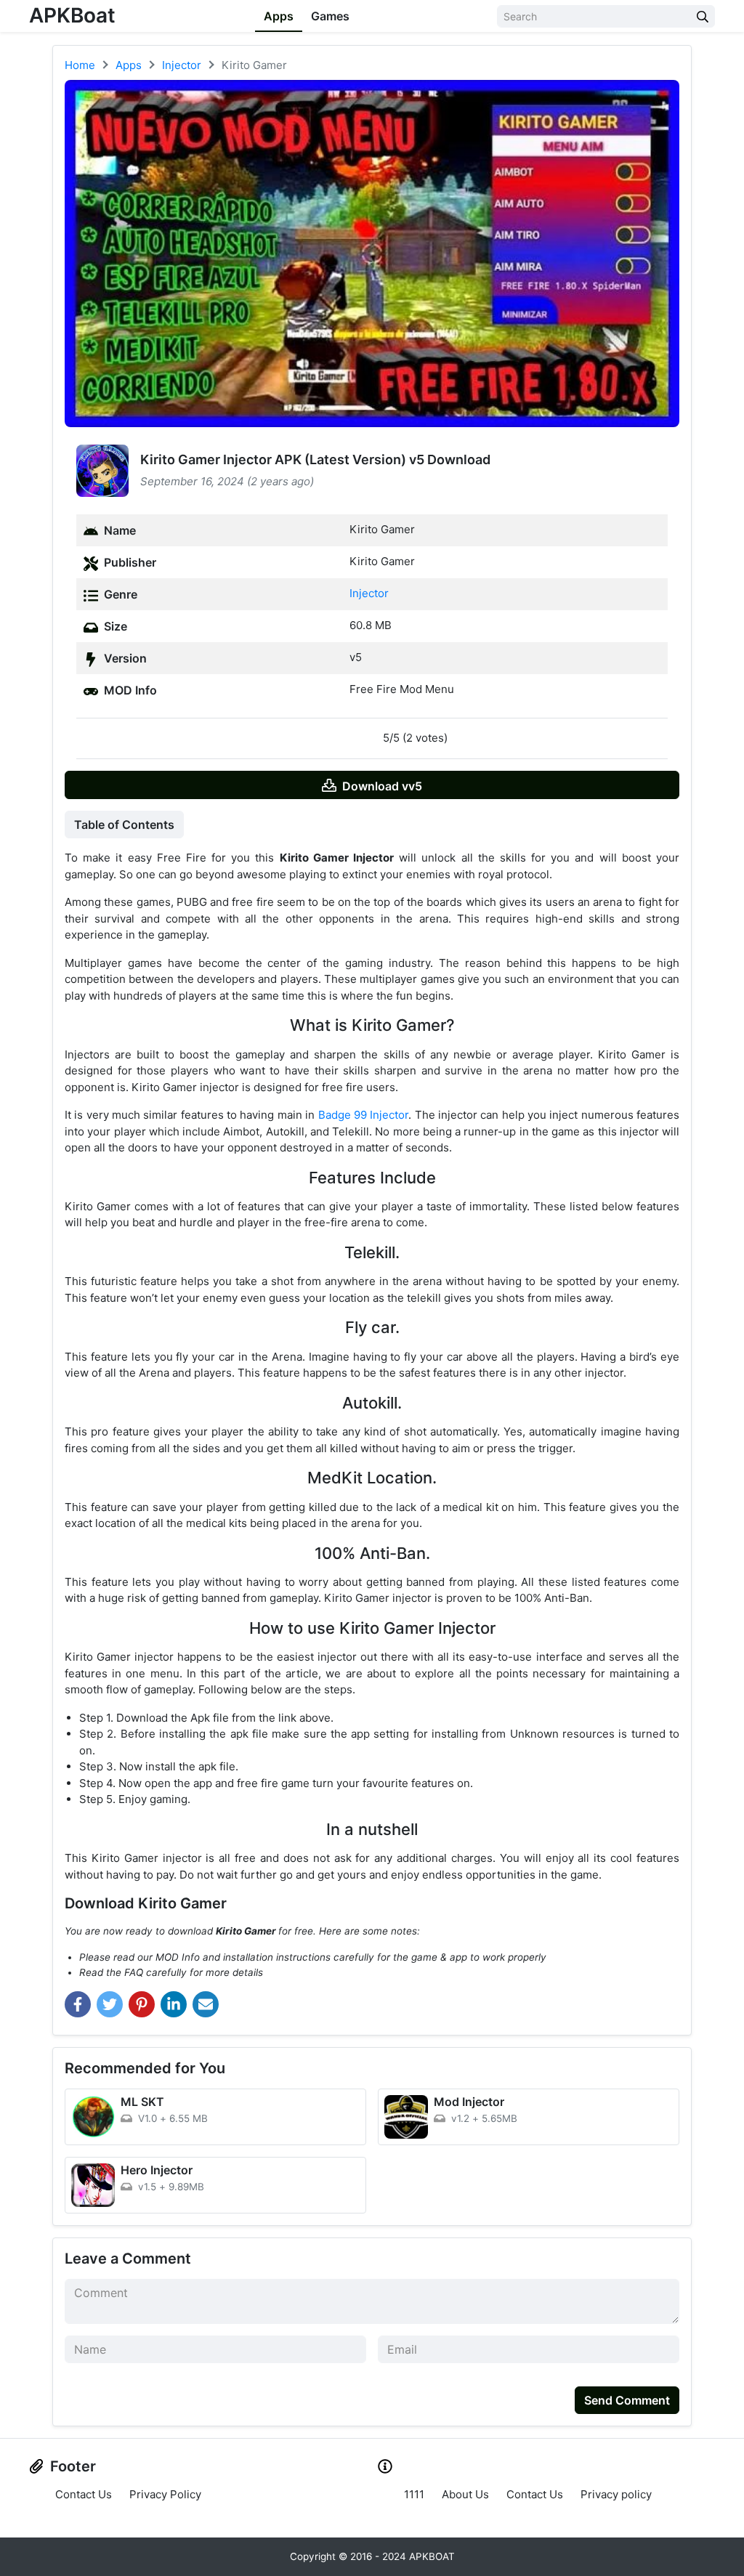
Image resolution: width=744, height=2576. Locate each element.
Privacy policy (616, 2494)
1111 (414, 2494)
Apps (279, 16)
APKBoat (72, 15)
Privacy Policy (165, 2494)
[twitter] (110, 2004)
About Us (465, 2494)
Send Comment (627, 2400)
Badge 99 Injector (364, 1115)
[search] (703, 16)
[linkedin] (174, 2004)
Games (330, 16)
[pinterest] (142, 2004)
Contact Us (84, 2494)
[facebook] (78, 2004)
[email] (206, 2004)
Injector (369, 593)
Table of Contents (124, 825)
